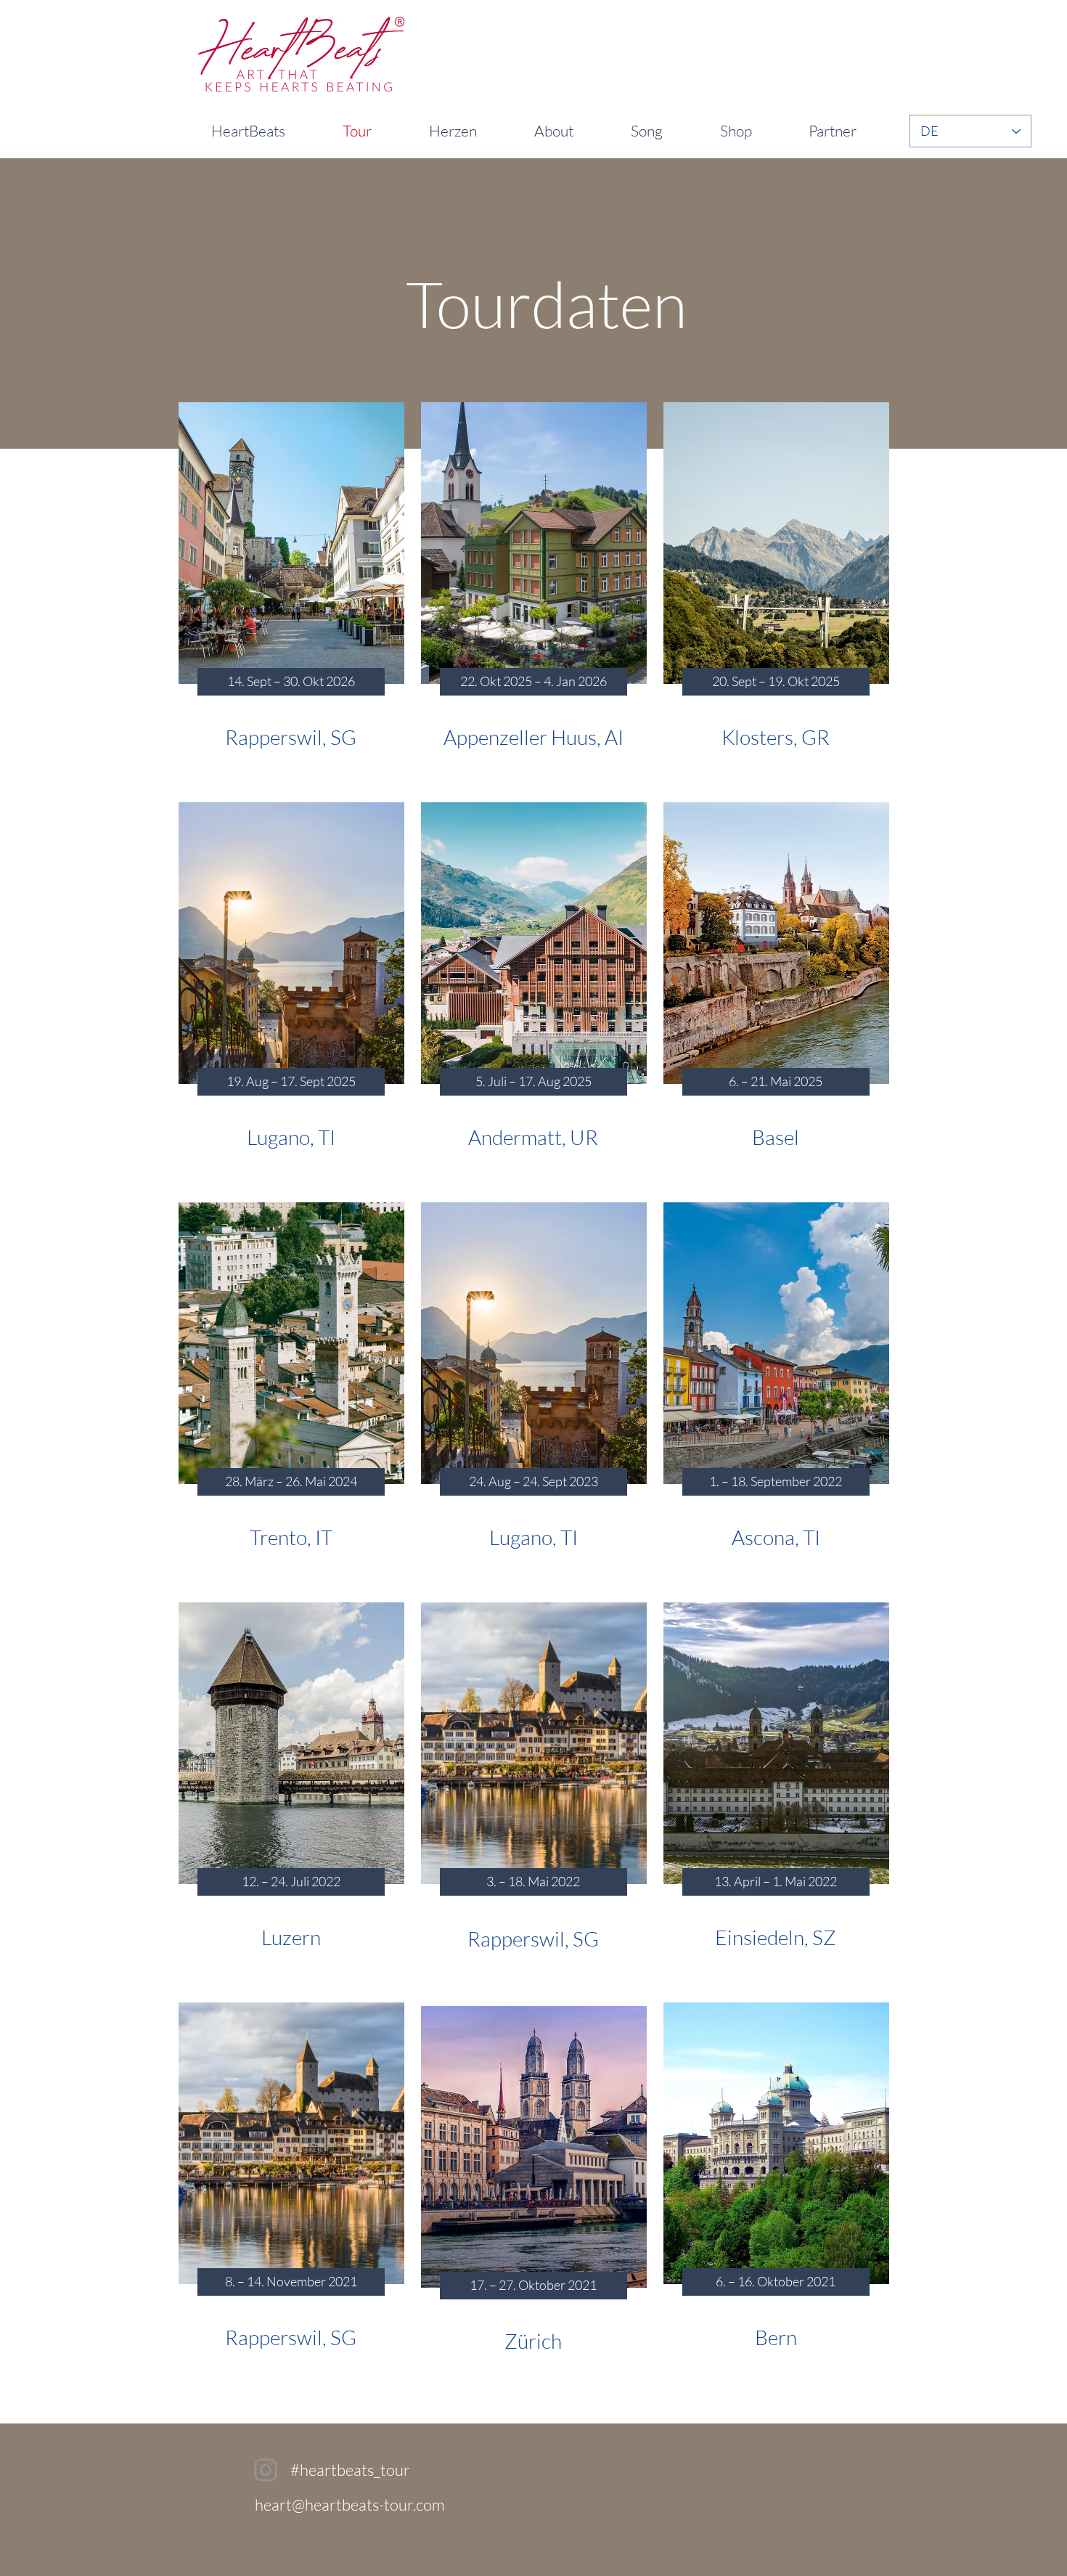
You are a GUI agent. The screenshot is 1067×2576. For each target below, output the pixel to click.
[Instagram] (266, 2470)
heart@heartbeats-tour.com (350, 2504)
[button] (291, 682)
